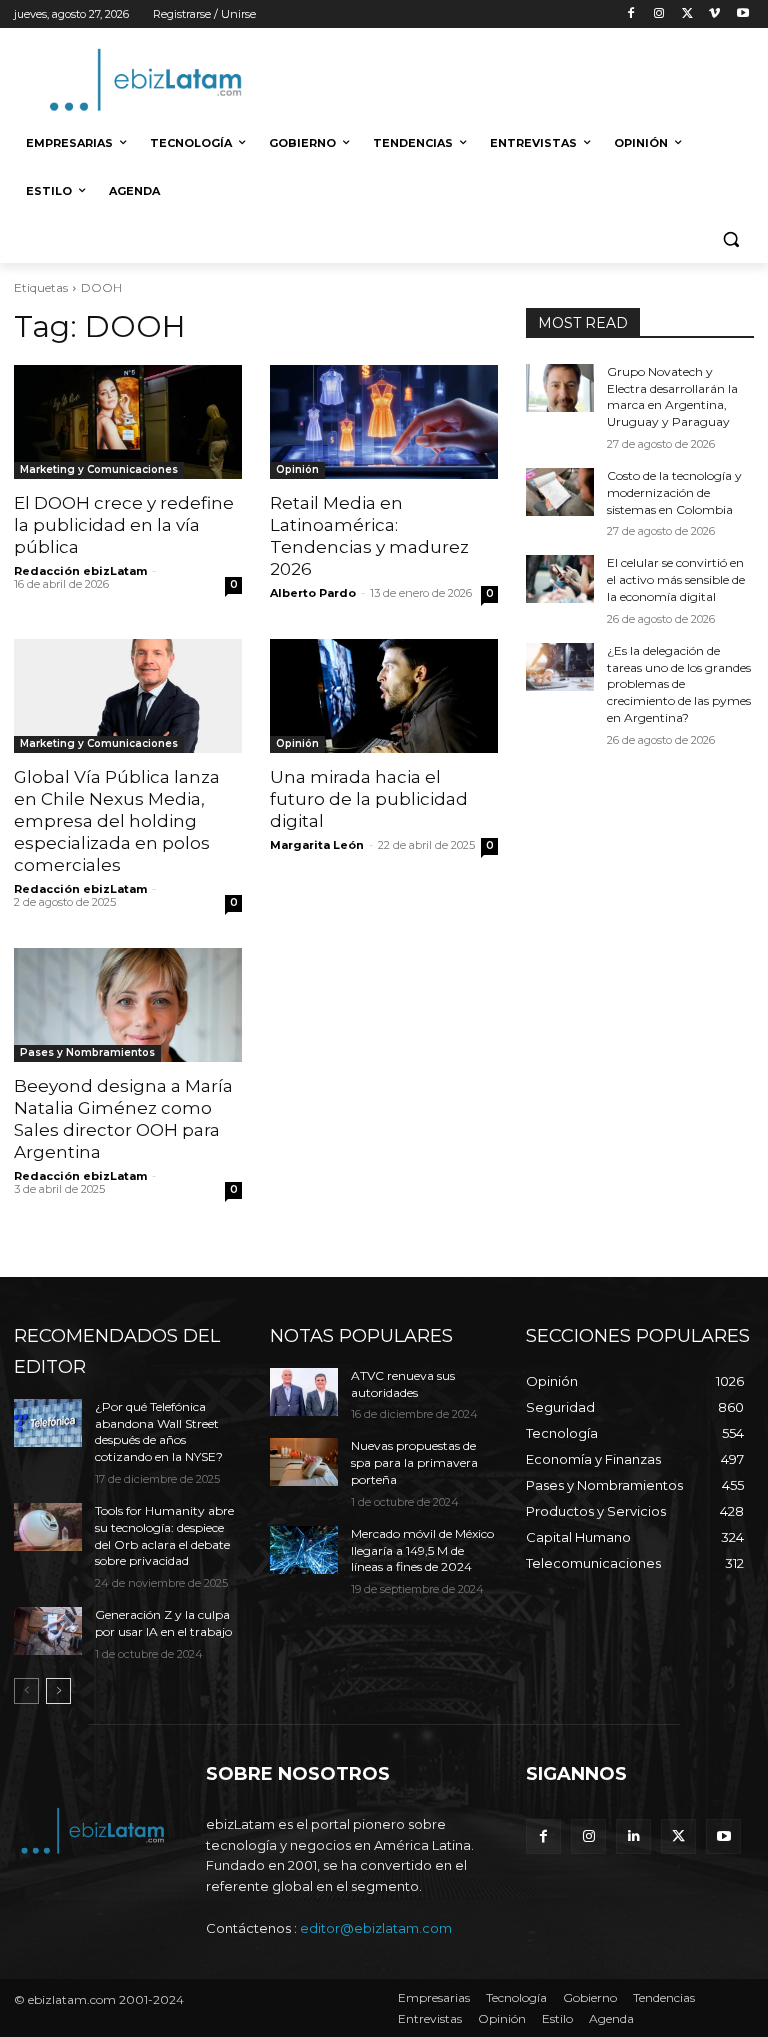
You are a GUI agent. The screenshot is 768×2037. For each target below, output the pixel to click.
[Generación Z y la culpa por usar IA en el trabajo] (48, 1631)
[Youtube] (742, 14)
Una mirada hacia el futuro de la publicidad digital (369, 799)
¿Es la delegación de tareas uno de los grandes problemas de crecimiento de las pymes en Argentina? (679, 684)
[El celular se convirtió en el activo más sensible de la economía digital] (560, 579)
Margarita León (317, 845)
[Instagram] (659, 14)
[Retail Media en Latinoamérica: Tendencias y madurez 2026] (384, 422)
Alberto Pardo (313, 593)
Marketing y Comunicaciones (99, 469)
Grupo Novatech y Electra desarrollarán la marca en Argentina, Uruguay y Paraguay (672, 396)
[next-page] (58, 1691)
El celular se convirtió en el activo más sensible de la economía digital (676, 579)
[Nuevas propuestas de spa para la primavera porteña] (304, 1462)
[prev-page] (26, 1691)
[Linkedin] (633, 1836)
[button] (730, 239)
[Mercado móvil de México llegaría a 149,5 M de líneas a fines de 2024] (304, 1550)
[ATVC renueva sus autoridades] (304, 1392)
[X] (687, 14)
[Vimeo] (714, 14)
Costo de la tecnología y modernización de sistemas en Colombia (674, 492)
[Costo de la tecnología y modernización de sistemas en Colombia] (560, 492)
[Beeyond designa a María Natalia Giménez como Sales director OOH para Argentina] (128, 1005)
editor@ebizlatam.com (376, 1928)
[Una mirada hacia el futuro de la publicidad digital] (384, 696)
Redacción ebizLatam (80, 571)
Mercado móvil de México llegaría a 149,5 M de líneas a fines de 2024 (422, 1550)
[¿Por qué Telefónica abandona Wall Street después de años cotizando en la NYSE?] (48, 1423)
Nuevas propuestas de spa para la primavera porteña (414, 1462)
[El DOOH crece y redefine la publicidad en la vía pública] (128, 422)
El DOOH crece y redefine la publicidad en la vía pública (124, 525)
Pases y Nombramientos (87, 1052)
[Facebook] (631, 14)
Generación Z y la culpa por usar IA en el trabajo (163, 1623)
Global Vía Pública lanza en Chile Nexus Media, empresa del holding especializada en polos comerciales (117, 821)
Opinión (297, 469)
